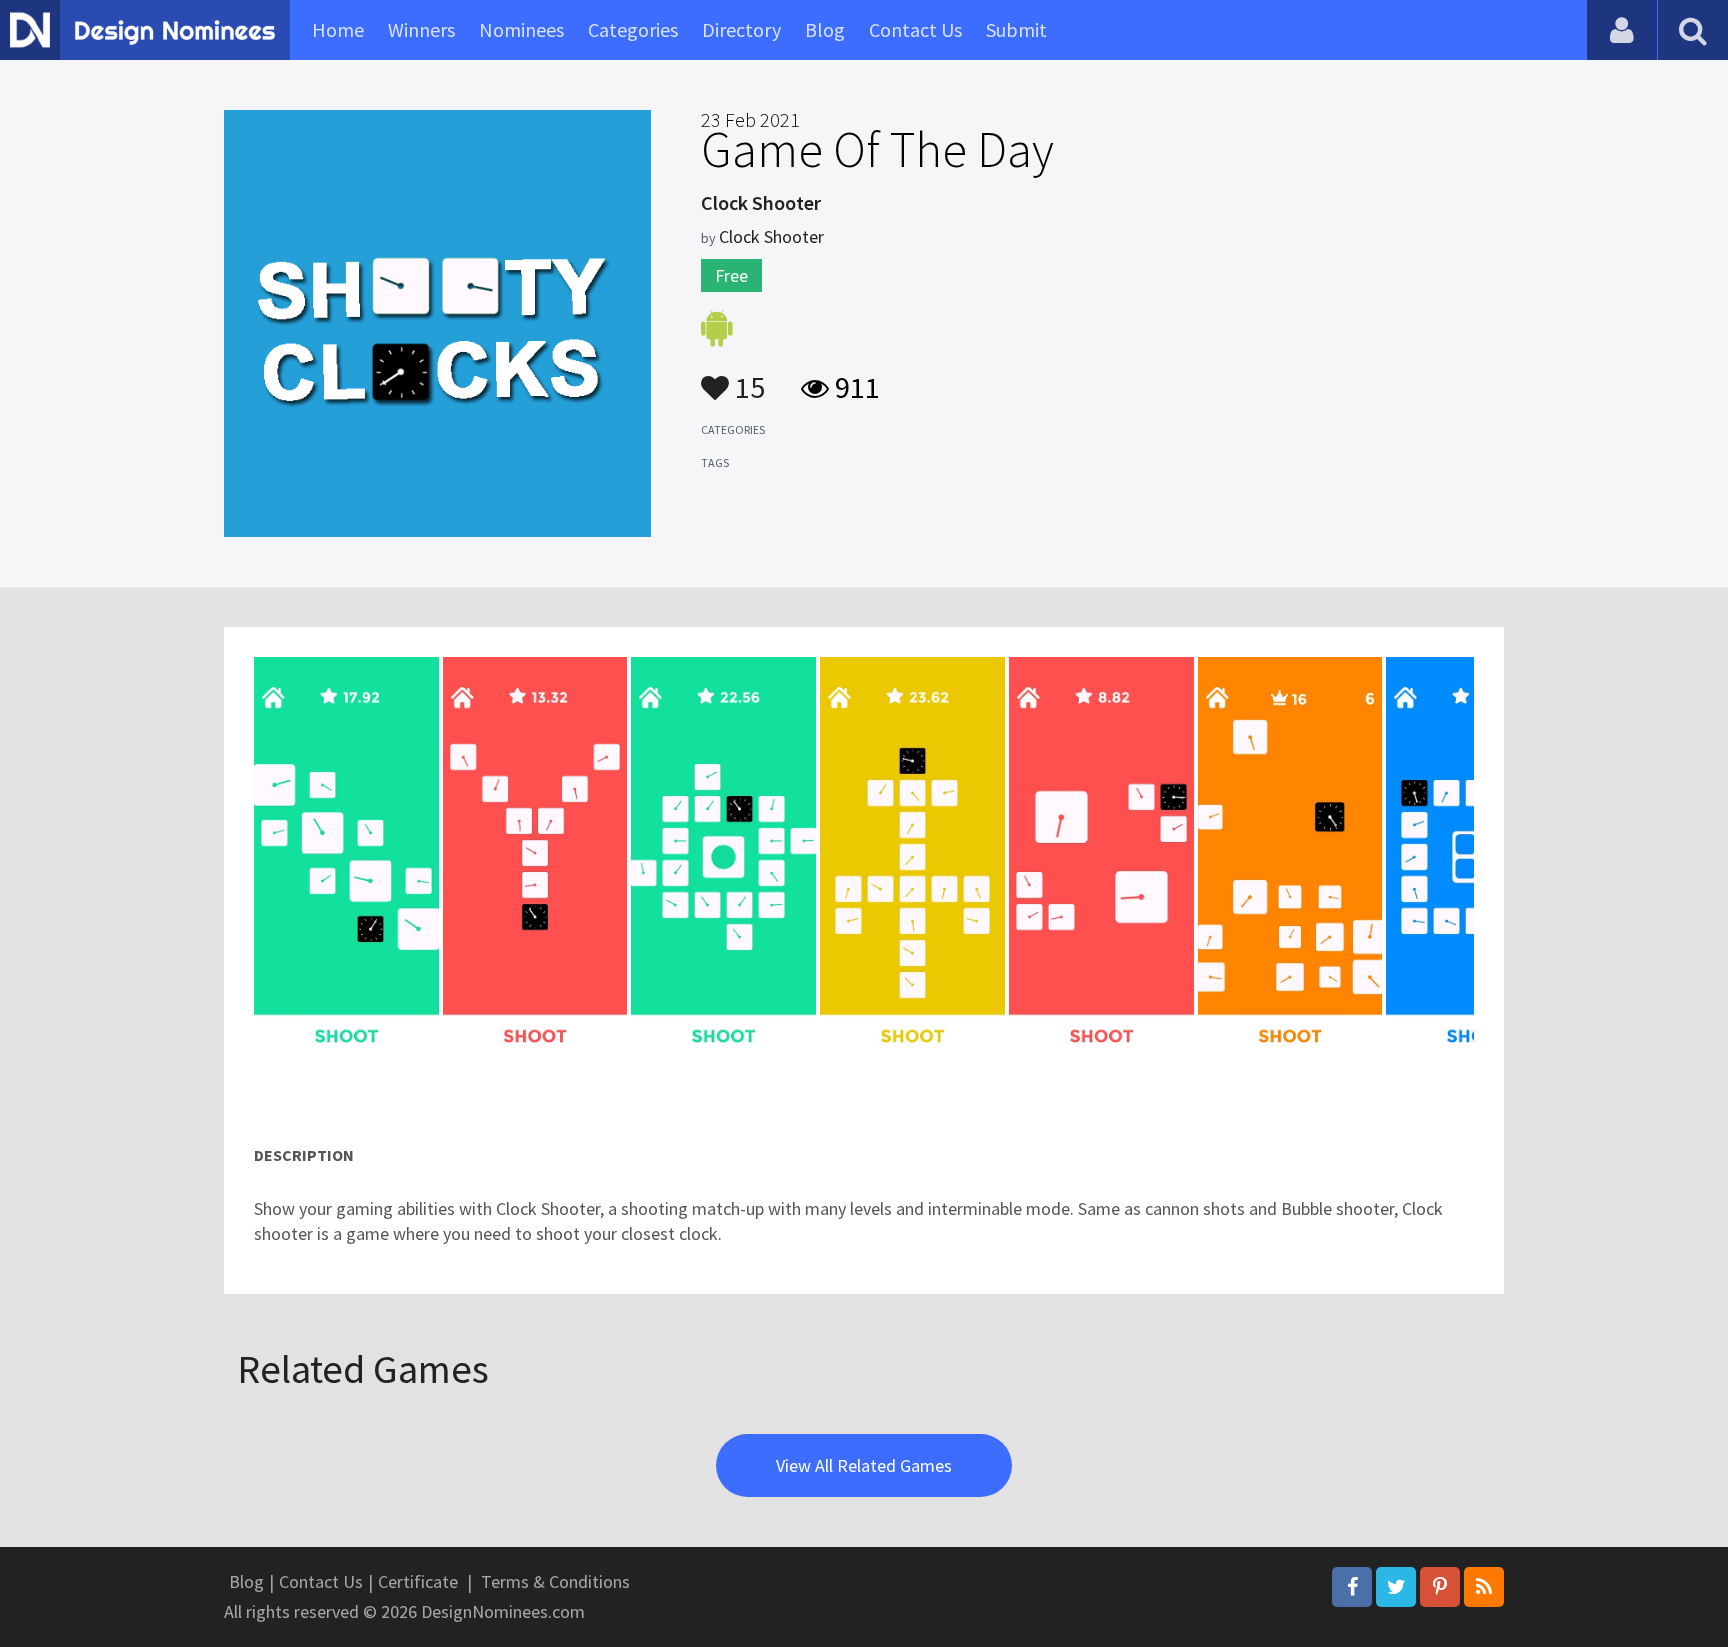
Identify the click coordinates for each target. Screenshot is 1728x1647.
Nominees (521, 29)
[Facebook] (1352, 1587)
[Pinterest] (1440, 1587)
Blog (825, 29)
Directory (741, 29)
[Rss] (1484, 1587)
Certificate (418, 1581)
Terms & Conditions (555, 1581)
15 (747, 378)
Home (338, 29)
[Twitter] (1396, 1587)
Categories (633, 29)
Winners (421, 29)
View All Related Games (864, 1465)
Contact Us (915, 29)
